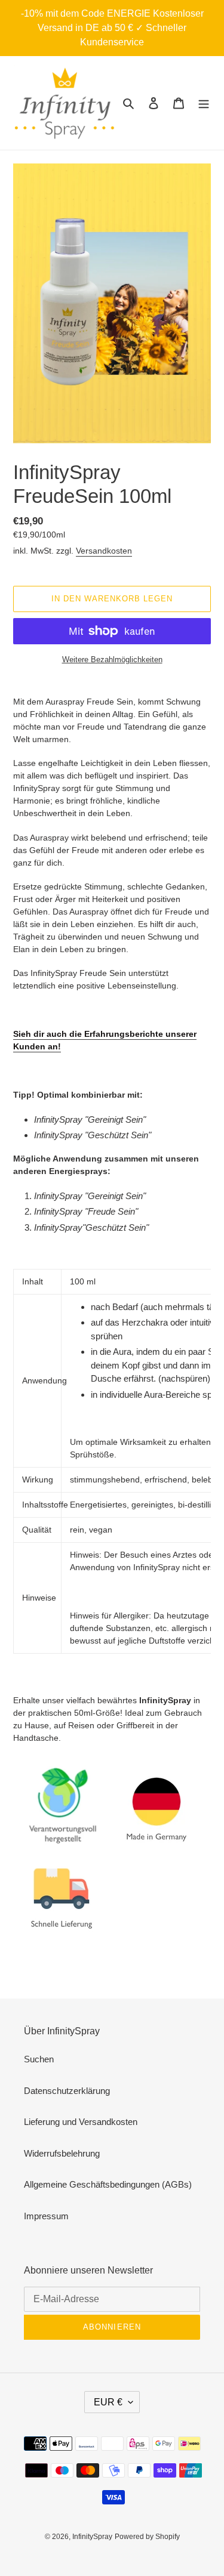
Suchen (39, 2059)
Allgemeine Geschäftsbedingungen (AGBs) (108, 2184)
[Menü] (204, 103)
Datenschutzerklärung (67, 2091)
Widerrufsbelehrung (62, 2153)
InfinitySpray (92, 2537)
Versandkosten (104, 551)
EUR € (108, 2402)
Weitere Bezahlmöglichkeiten (112, 660)
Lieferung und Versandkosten (81, 2122)
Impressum (46, 2216)
